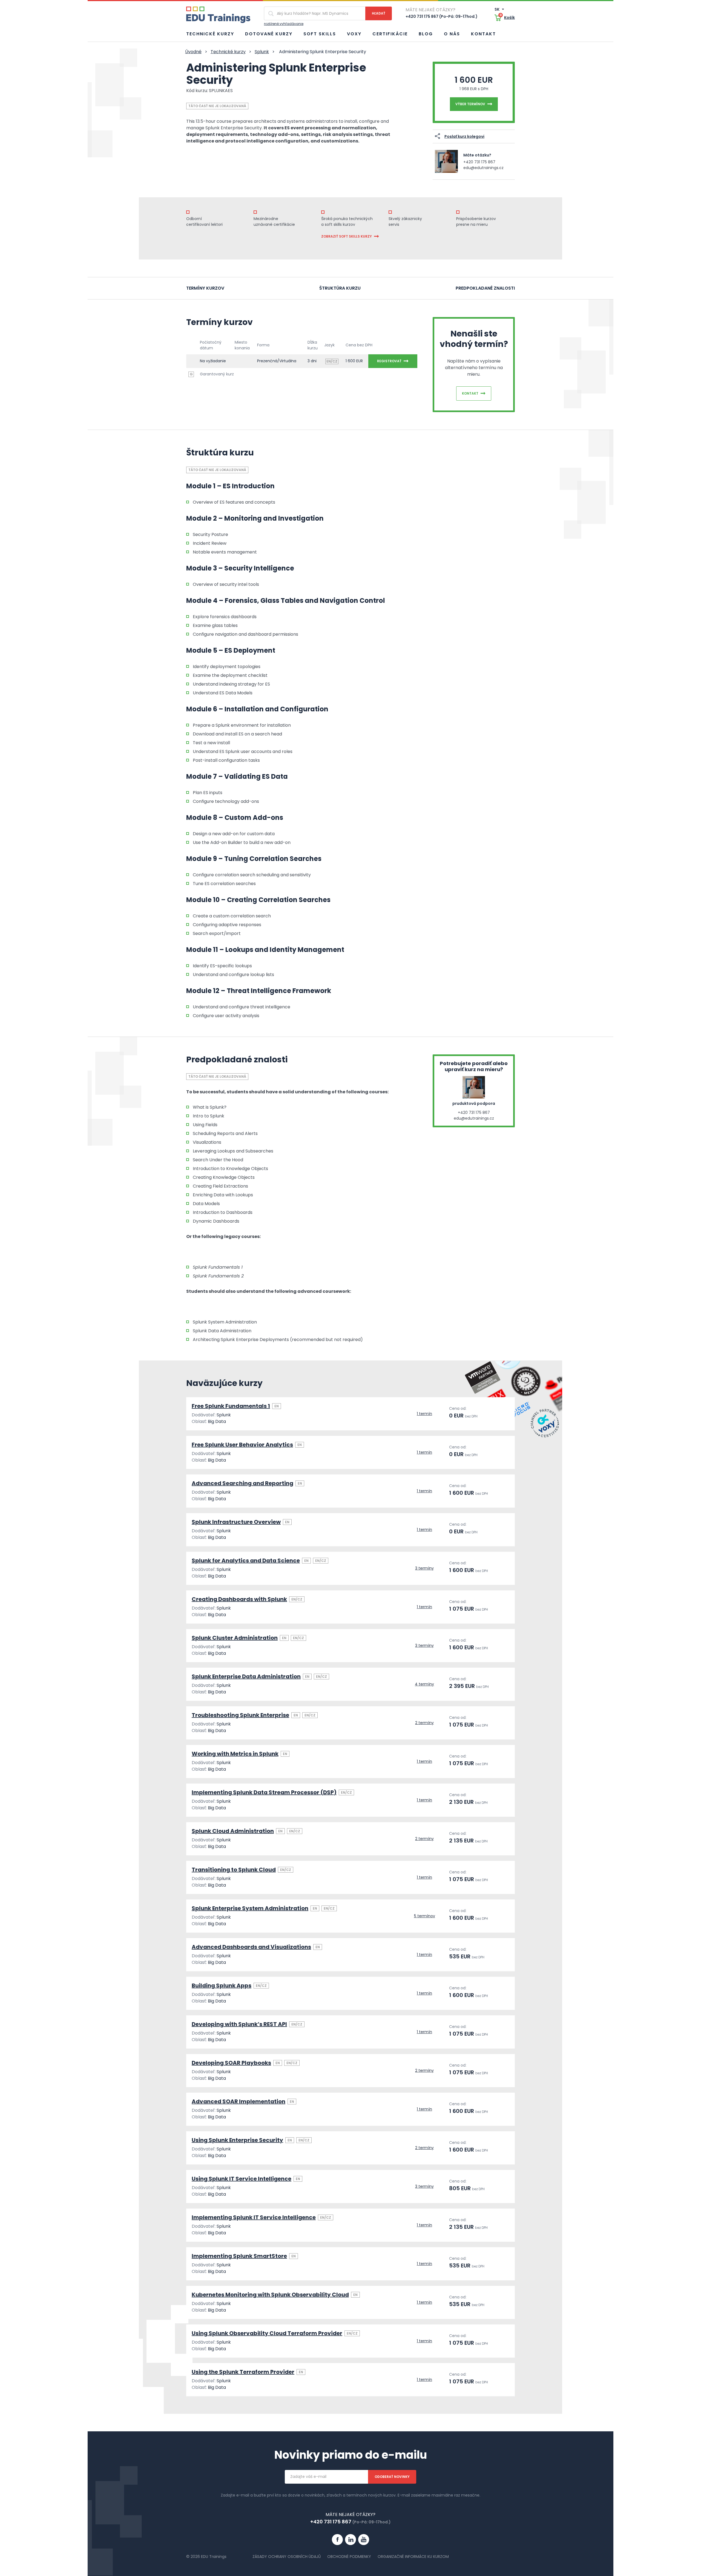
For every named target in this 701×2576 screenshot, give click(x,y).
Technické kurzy (210, 34)
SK (497, 9)
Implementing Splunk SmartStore (239, 2256)
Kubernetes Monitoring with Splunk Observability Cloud (270, 2295)
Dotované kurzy (269, 34)
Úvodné (193, 52)
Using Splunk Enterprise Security (237, 2140)
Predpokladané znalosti (485, 288)
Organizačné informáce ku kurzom (413, 2557)
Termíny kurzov (205, 288)
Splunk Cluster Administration (235, 1638)
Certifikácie (390, 34)
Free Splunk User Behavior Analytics (242, 1445)
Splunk (262, 52)
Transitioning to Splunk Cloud (234, 1870)
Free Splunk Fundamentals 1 (231, 1406)
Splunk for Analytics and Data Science (246, 1561)
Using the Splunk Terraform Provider (243, 2372)
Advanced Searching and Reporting (242, 1483)
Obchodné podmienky (349, 2557)
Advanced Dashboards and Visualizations (251, 1947)
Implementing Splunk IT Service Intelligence (254, 2217)
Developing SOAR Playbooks (231, 2063)
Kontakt (483, 34)
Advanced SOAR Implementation (239, 2101)
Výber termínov (470, 104)
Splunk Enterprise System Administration (250, 1908)
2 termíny (424, 1723)
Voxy (354, 34)
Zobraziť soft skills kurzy (347, 236)
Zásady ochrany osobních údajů (287, 2557)
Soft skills (320, 34)
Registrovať (389, 361)
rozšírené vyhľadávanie (284, 24)
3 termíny (424, 1568)
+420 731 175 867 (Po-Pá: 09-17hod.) (442, 16)
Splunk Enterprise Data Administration (246, 1676)
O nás (452, 34)
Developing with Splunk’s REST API (239, 2024)
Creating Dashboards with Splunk (239, 1599)
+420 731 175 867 (479, 162)
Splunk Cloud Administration (233, 1831)
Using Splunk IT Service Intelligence (242, 2179)
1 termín (424, 1414)
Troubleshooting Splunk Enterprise (240, 1715)
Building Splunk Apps (222, 1986)
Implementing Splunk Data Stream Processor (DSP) (264, 1792)
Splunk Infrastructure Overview (236, 1522)
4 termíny (424, 1684)
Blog (426, 34)
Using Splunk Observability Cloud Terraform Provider (267, 2333)
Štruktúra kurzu (340, 288)
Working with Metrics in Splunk (235, 1754)
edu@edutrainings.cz (483, 168)
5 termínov (425, 1916)
